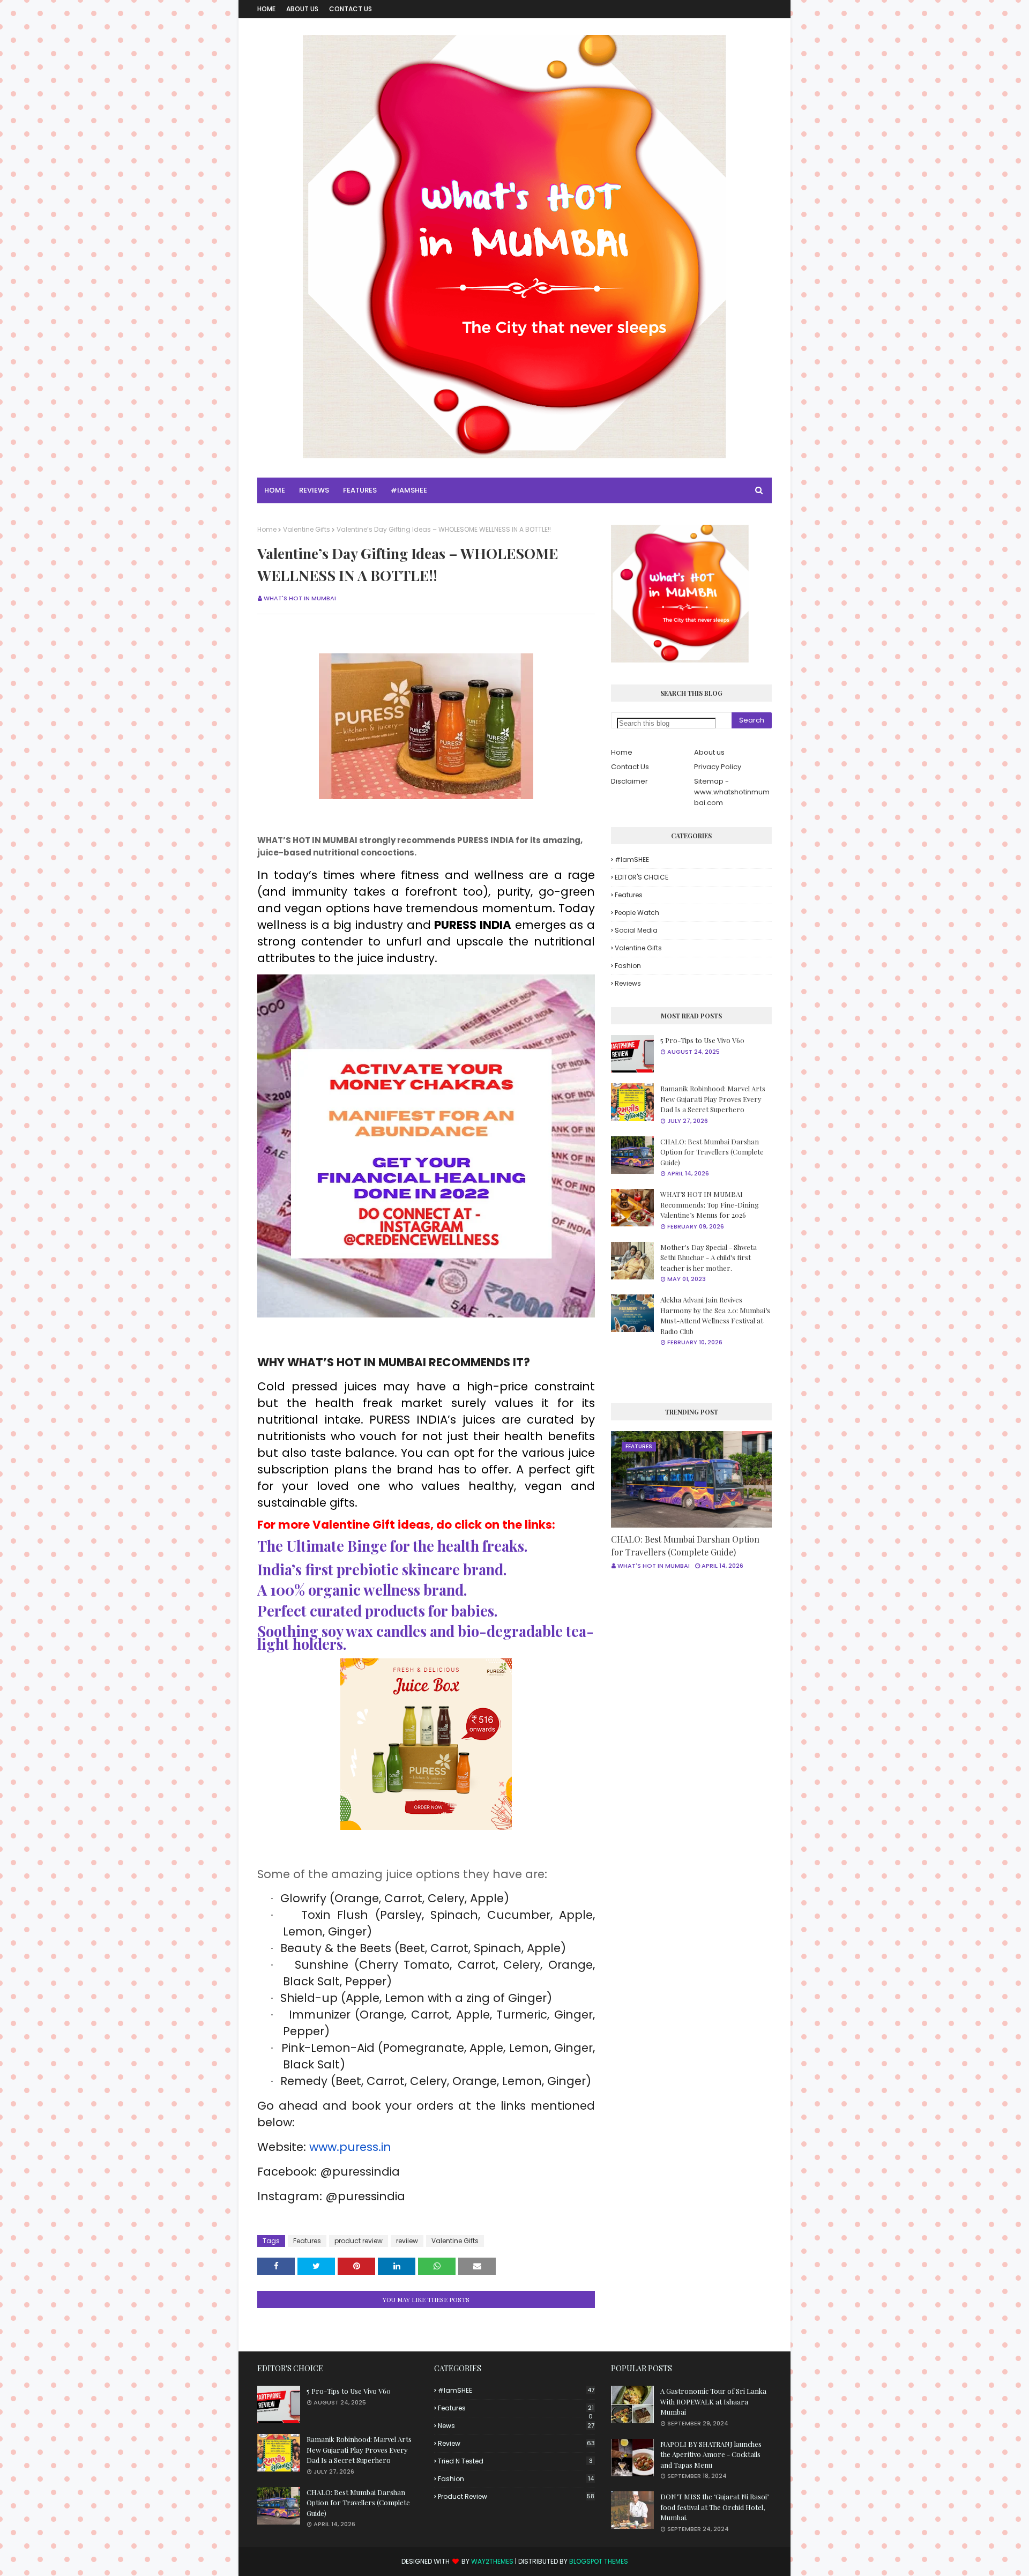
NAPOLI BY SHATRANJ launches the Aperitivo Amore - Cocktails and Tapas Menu (711, 2454)
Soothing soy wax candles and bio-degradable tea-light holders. (426, 1637)
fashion (628, 966)
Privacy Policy (718, 767)
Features (307, 2241)
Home (266, 9)
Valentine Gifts (307, 529)
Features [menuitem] (360, 490)
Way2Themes (492, 2561)
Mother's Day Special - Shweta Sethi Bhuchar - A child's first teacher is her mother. (709, 1257)
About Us (302, 9)
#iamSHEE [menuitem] (409, 490)
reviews (628, 983)
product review (359, 2241)
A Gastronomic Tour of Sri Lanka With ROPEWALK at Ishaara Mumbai (713, 2401)
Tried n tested (515, 2461)
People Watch (637, 913)
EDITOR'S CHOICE (642, 877)
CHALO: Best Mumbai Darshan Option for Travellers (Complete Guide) (712, 1152)
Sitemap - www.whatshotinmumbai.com (732, 792)
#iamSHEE (632, 859)
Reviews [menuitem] (314, 490)
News (516, 2426)
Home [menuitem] (275, 490)
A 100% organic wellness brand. (362, 1589)
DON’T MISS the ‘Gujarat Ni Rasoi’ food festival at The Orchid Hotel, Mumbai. (714, 2507)
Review (516, 2443)
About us (709, 752)
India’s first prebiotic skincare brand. (382, 1569)
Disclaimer (629, 781)
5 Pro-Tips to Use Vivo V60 (702, 1040)
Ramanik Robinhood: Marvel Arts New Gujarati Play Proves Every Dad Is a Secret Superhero (713, 1099)
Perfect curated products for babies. (377, 1610)
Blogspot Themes (599, 2561)
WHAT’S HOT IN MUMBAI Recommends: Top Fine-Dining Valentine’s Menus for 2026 (710, 1204)
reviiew (407, 2241)
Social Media (636, 930)
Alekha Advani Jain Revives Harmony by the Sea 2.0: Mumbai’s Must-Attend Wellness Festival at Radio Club (715, 1315)
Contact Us (351, 9)
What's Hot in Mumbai (300, 598)
